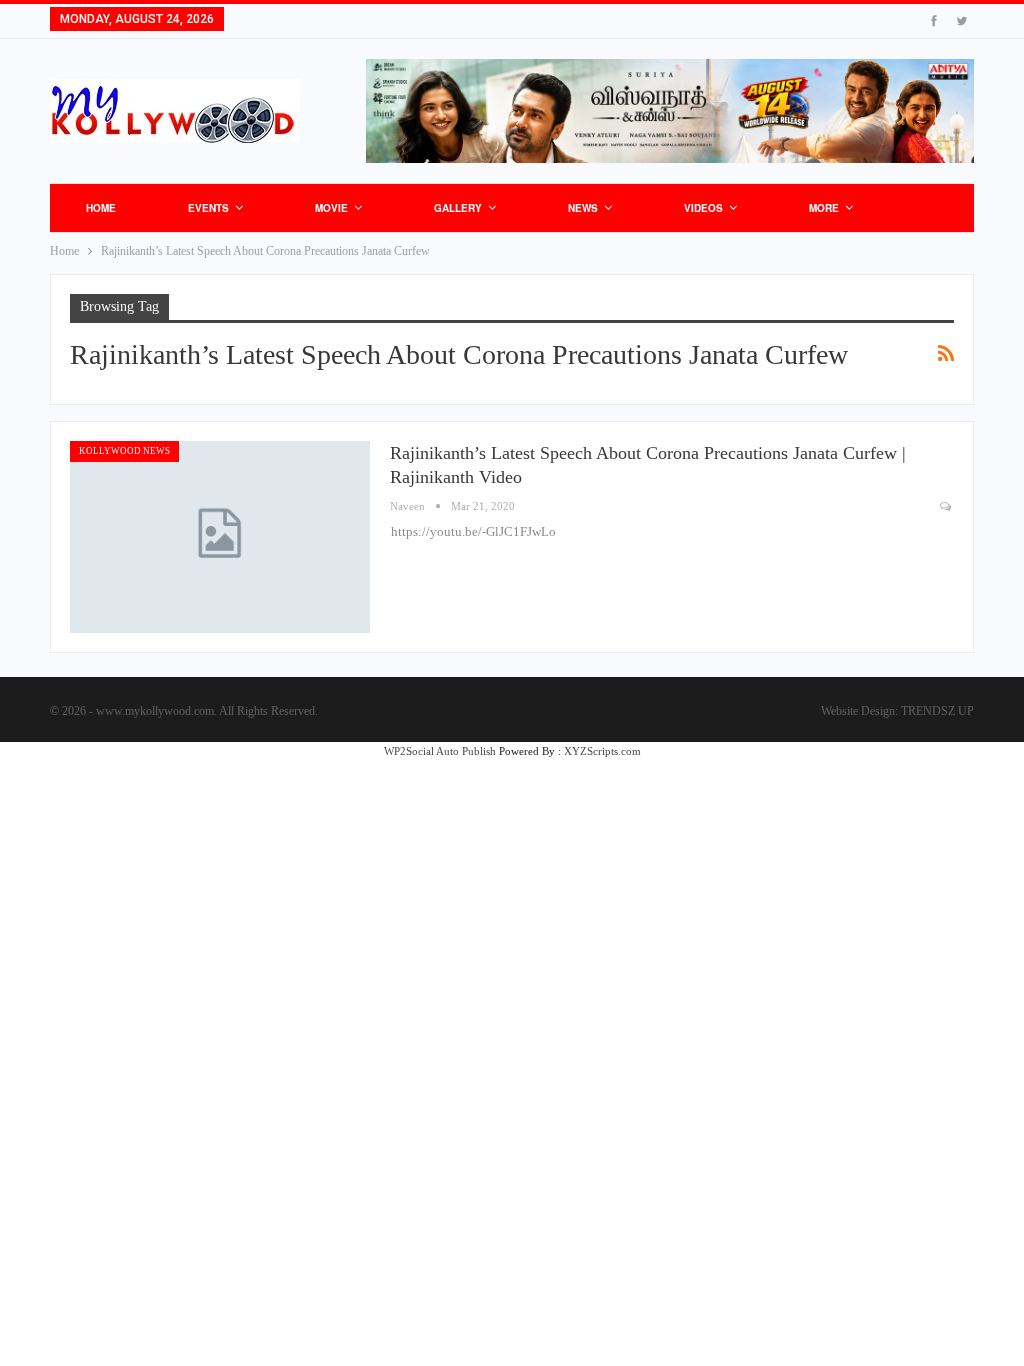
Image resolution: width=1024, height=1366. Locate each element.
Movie (331, 208)
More (824, 208)
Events (208, 208)
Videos (703, 208)
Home (101, 208)
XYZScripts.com (602, 751)
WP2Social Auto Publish (440, 751)
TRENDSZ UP (937, 711)
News (583, 208)
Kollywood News (124, 451)
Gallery (458, 208)
